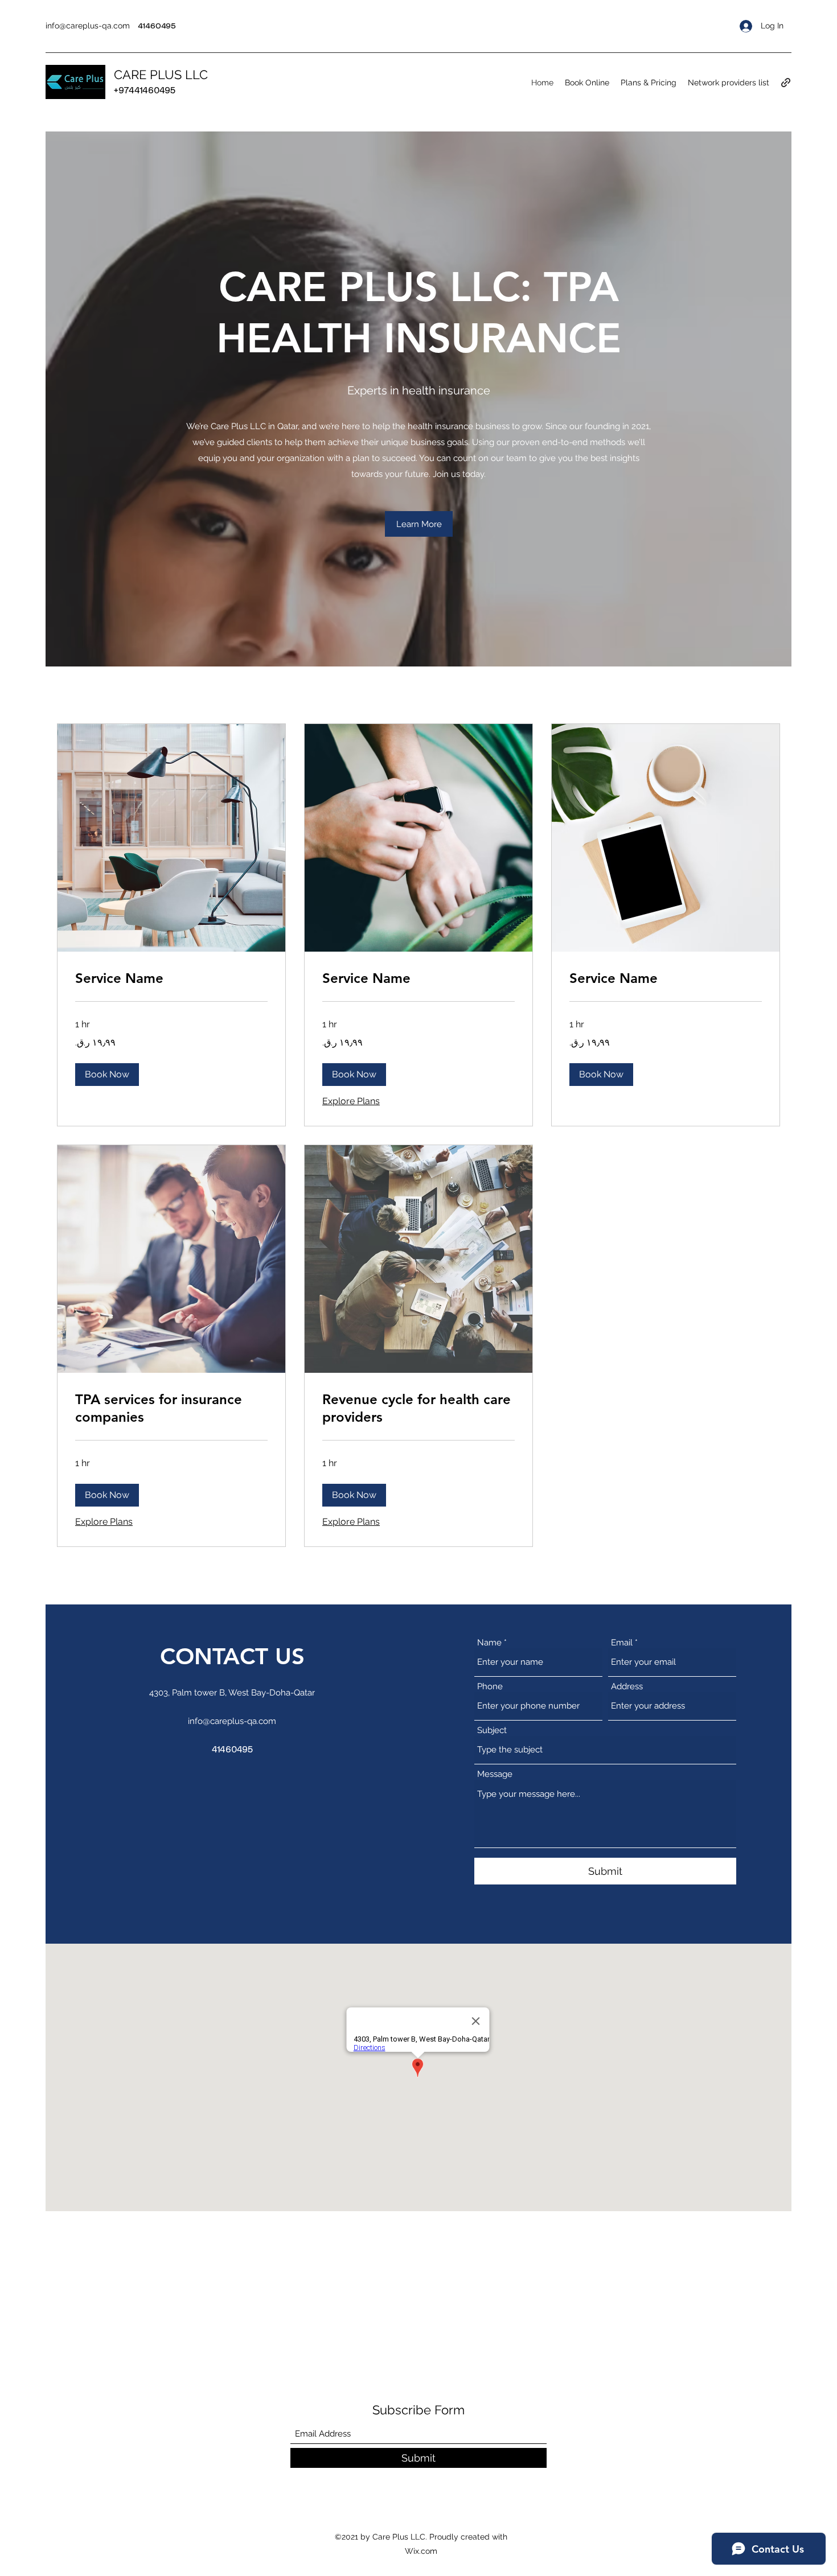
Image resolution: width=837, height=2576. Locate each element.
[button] (419, 524)
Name (489, 1643)
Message (495, 1774)
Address (627, 1687)
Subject (492, 1731)
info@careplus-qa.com (88, 26)
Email (622, 1643)
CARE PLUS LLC (161, 75)
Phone (490, 1687)
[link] (171, 978)
